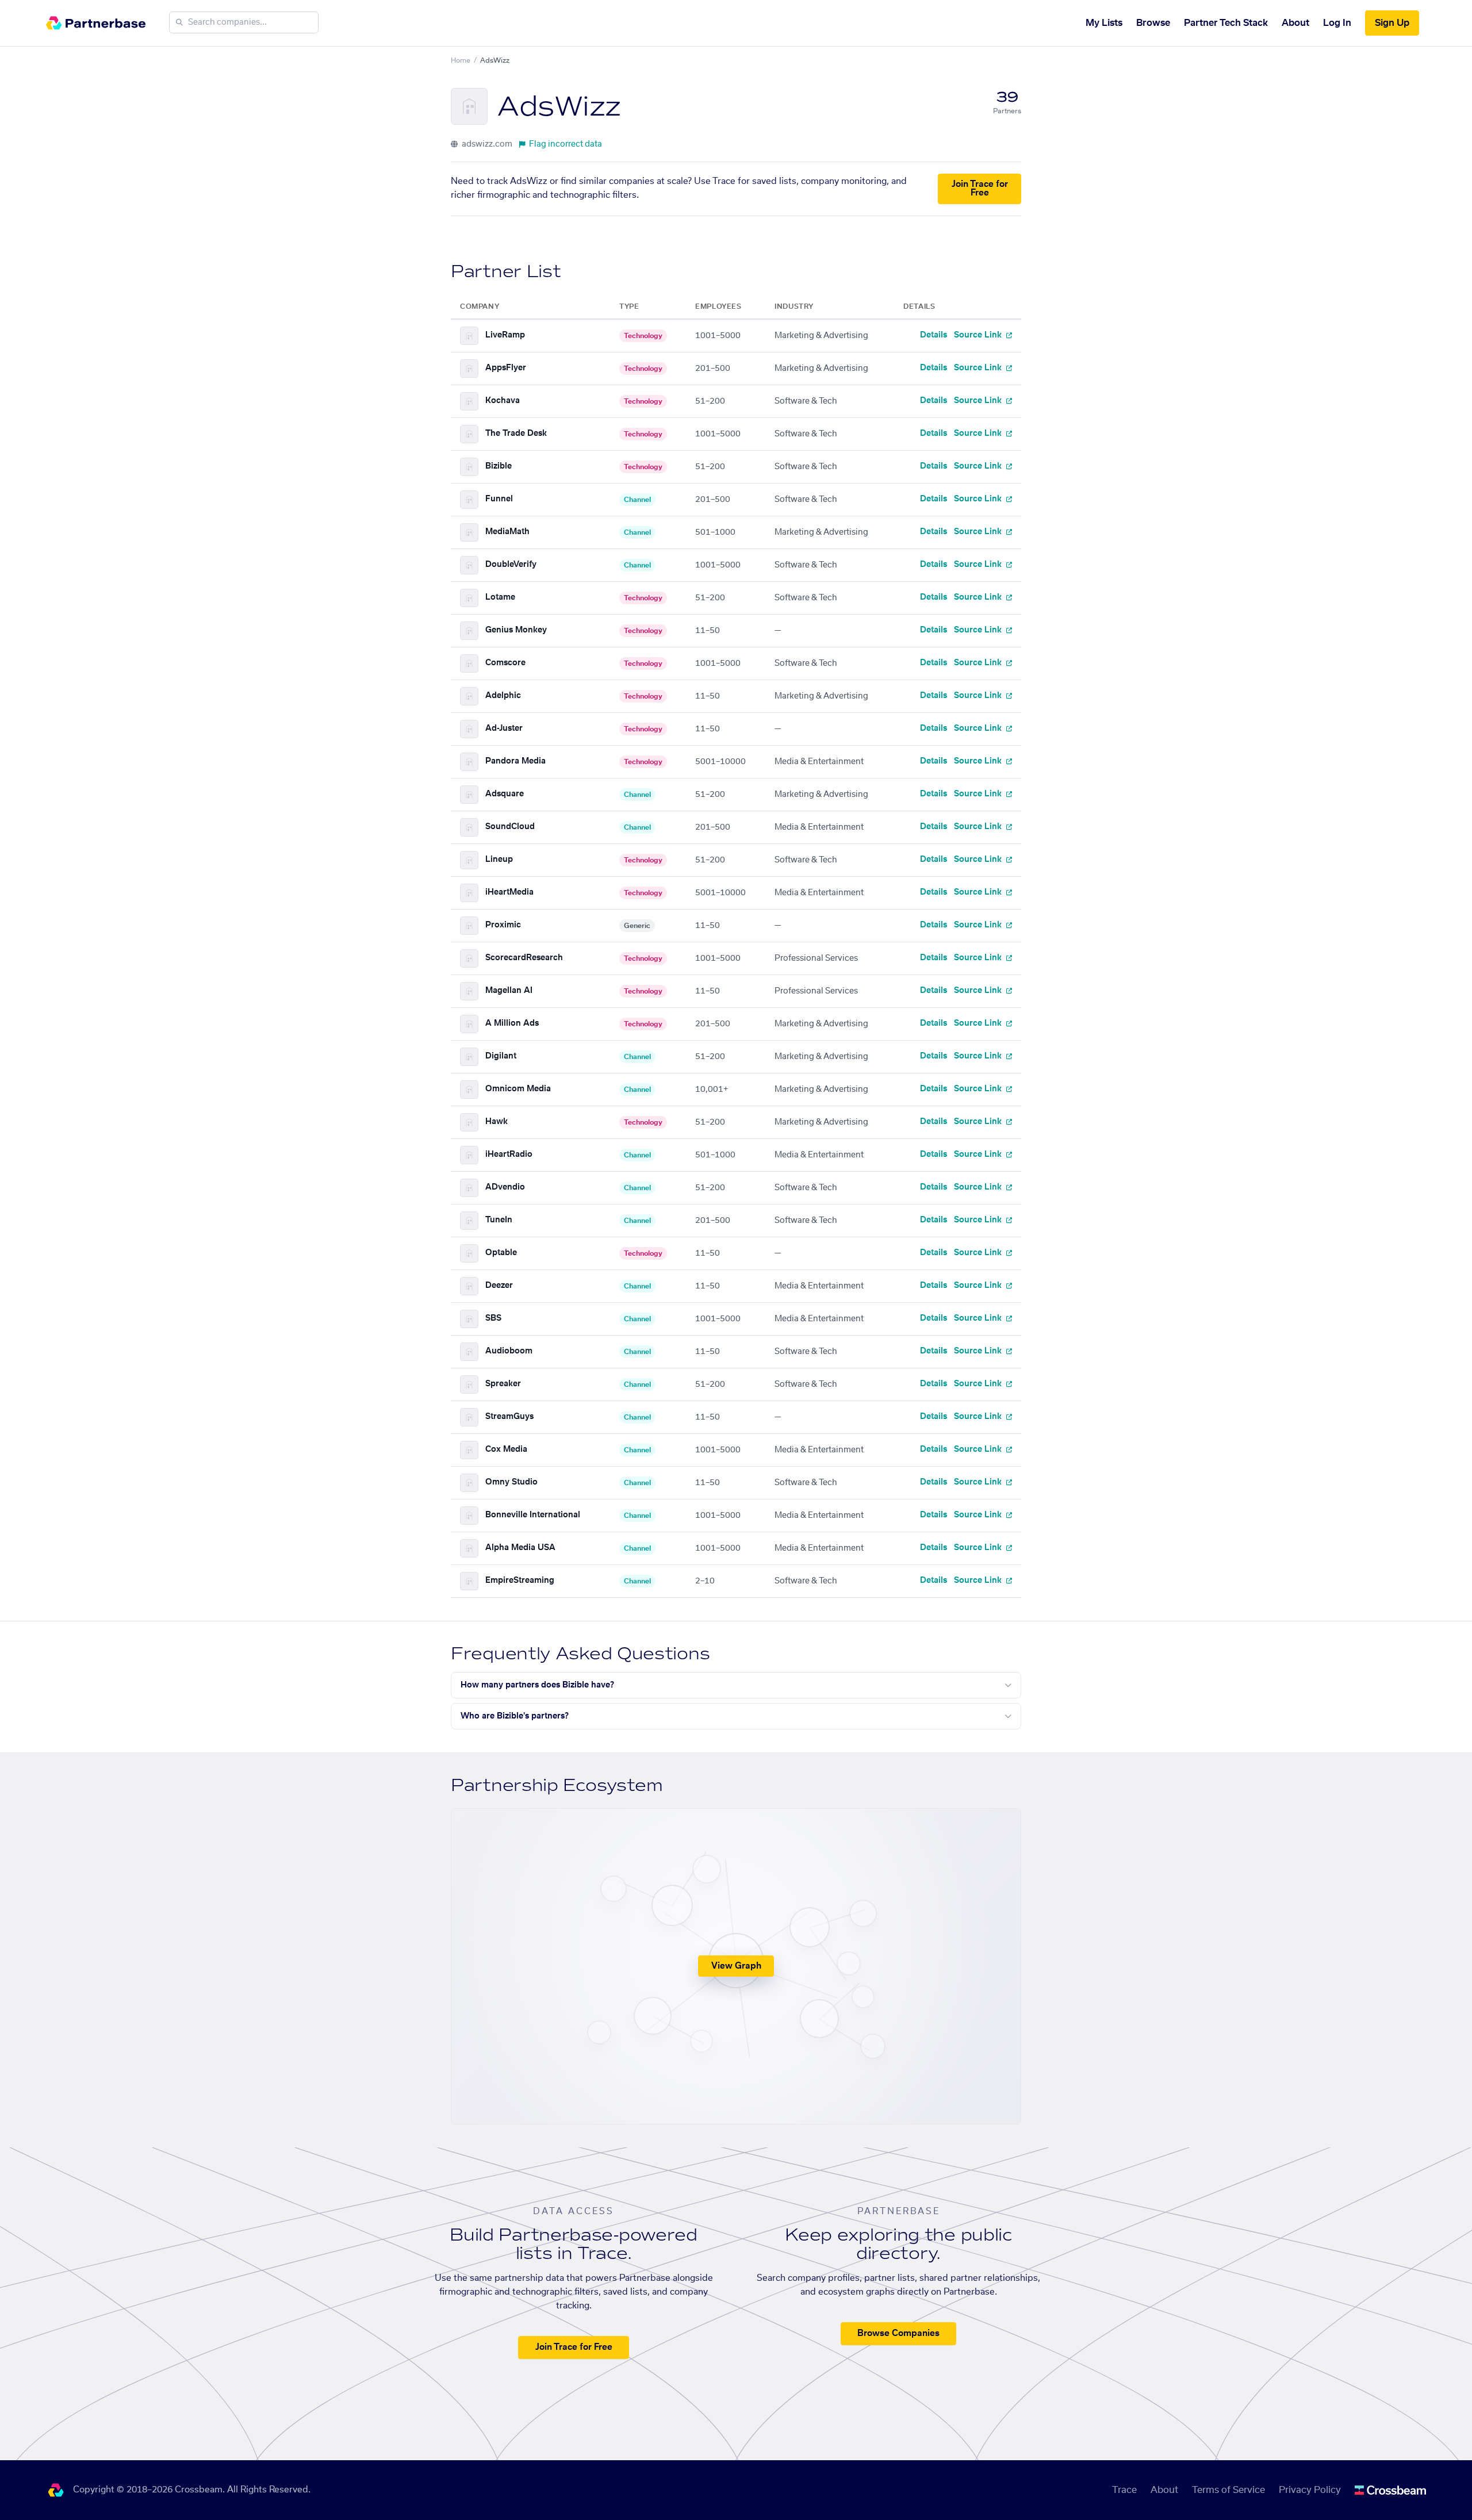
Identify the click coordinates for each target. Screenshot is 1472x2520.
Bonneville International (533, 1515)
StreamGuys (509, 1417)
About (1295, 23)
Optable (501, 1253)
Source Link (979, 335)
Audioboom (509, 1351)
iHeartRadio (509, 1154)
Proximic (503, 925)
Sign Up (1392, 23)
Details (934, 335)
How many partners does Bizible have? (537, 1685)
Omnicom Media (518, 1089)
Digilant (501, 1056)
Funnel (499, 499)
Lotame (500, 597)
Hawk (497, 1122)
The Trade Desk (516, 434)
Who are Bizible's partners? (515, 1716)
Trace (1124, 2490)
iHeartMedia (509, 892)
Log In (1337, 23)
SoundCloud (510, 827)
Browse (1153, 23)
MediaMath (507, 532)
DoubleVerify (511, 565)
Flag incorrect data (566, 144)
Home (461, 60)
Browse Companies (898, 2333)
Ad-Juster (504, 728)
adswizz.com (486, 144)
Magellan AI (509, 991)
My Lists (1104, 23)
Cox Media (506, 1449)
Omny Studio (511, 1482)
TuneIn (499, 1220)
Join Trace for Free (980, 189)
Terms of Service (1228, 2490)
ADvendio (505, 1187)
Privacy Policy (1310, 2490)
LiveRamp (505, 335)
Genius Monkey (516, 630)
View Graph (736, 1966)
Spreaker (503, 1384)
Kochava (503, 401)
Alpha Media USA (520, 1548)
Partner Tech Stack (1226, 23)
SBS (493, 1318)
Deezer (499, 1286)
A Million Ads (512, 1023)
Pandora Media (515, 761)
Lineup (499, 860)
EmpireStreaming (520, 1581)
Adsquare (505, 794)
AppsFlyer (506, 368)
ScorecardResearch (524, 958)
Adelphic (503, 696)
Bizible (499, 466)
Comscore (505, 663)
